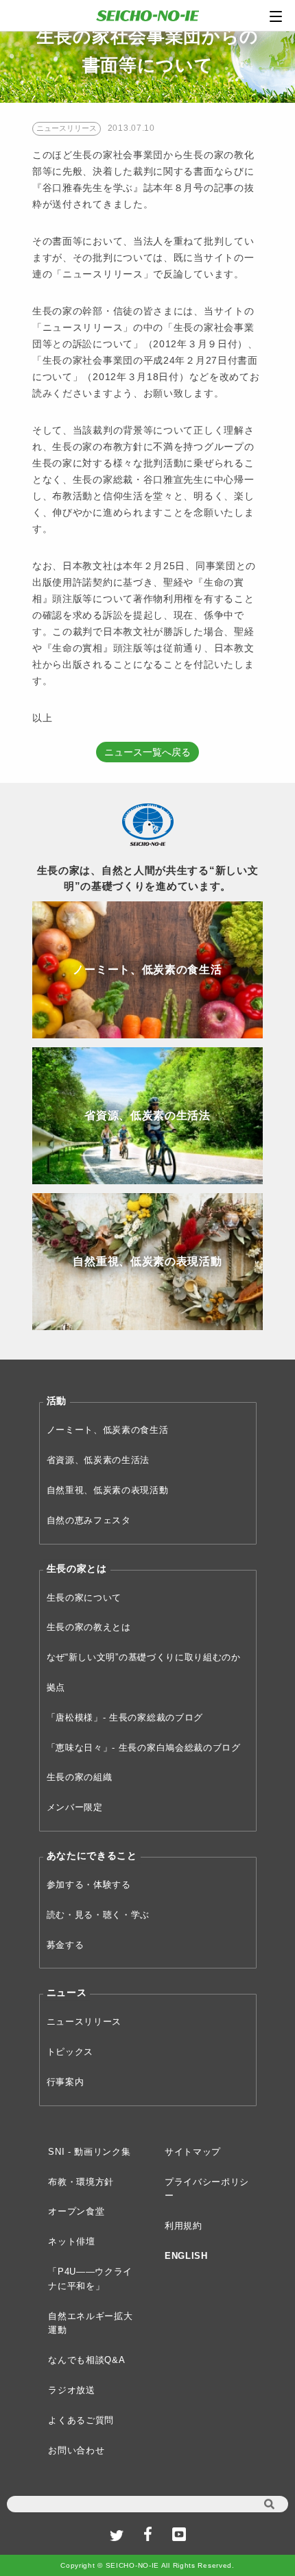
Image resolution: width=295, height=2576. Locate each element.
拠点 (56, 1687)
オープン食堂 (76, 2211)
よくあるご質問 (81, 2420)
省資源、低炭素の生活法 (98, 1460)
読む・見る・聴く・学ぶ (98, 1915)
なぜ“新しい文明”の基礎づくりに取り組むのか (144, 1657)
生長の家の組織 (80, 1777)
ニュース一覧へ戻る (147, 752)
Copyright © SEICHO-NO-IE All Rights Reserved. (147, 2565)
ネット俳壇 (72, 2241)
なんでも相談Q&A (86, 2360)
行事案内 (66, 2082)
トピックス (70, 2052)
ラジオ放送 (72, 2390)
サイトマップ (193, 2152)
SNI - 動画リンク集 (89, 2152)
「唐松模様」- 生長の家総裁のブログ (125, 1717)
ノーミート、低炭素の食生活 (108, 1430)
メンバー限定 (75, 1807)
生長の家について (84, 1598)
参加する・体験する (89, 1885)
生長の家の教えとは (89, 1627)
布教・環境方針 (81, 2182)
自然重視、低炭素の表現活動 (108, 1490)
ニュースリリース (84, 2022)
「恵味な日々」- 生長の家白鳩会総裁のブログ (144, 1748)
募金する (66, 1945)
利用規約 (184, 2226)
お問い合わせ (76, 2450)
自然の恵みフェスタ (89, 1520)
